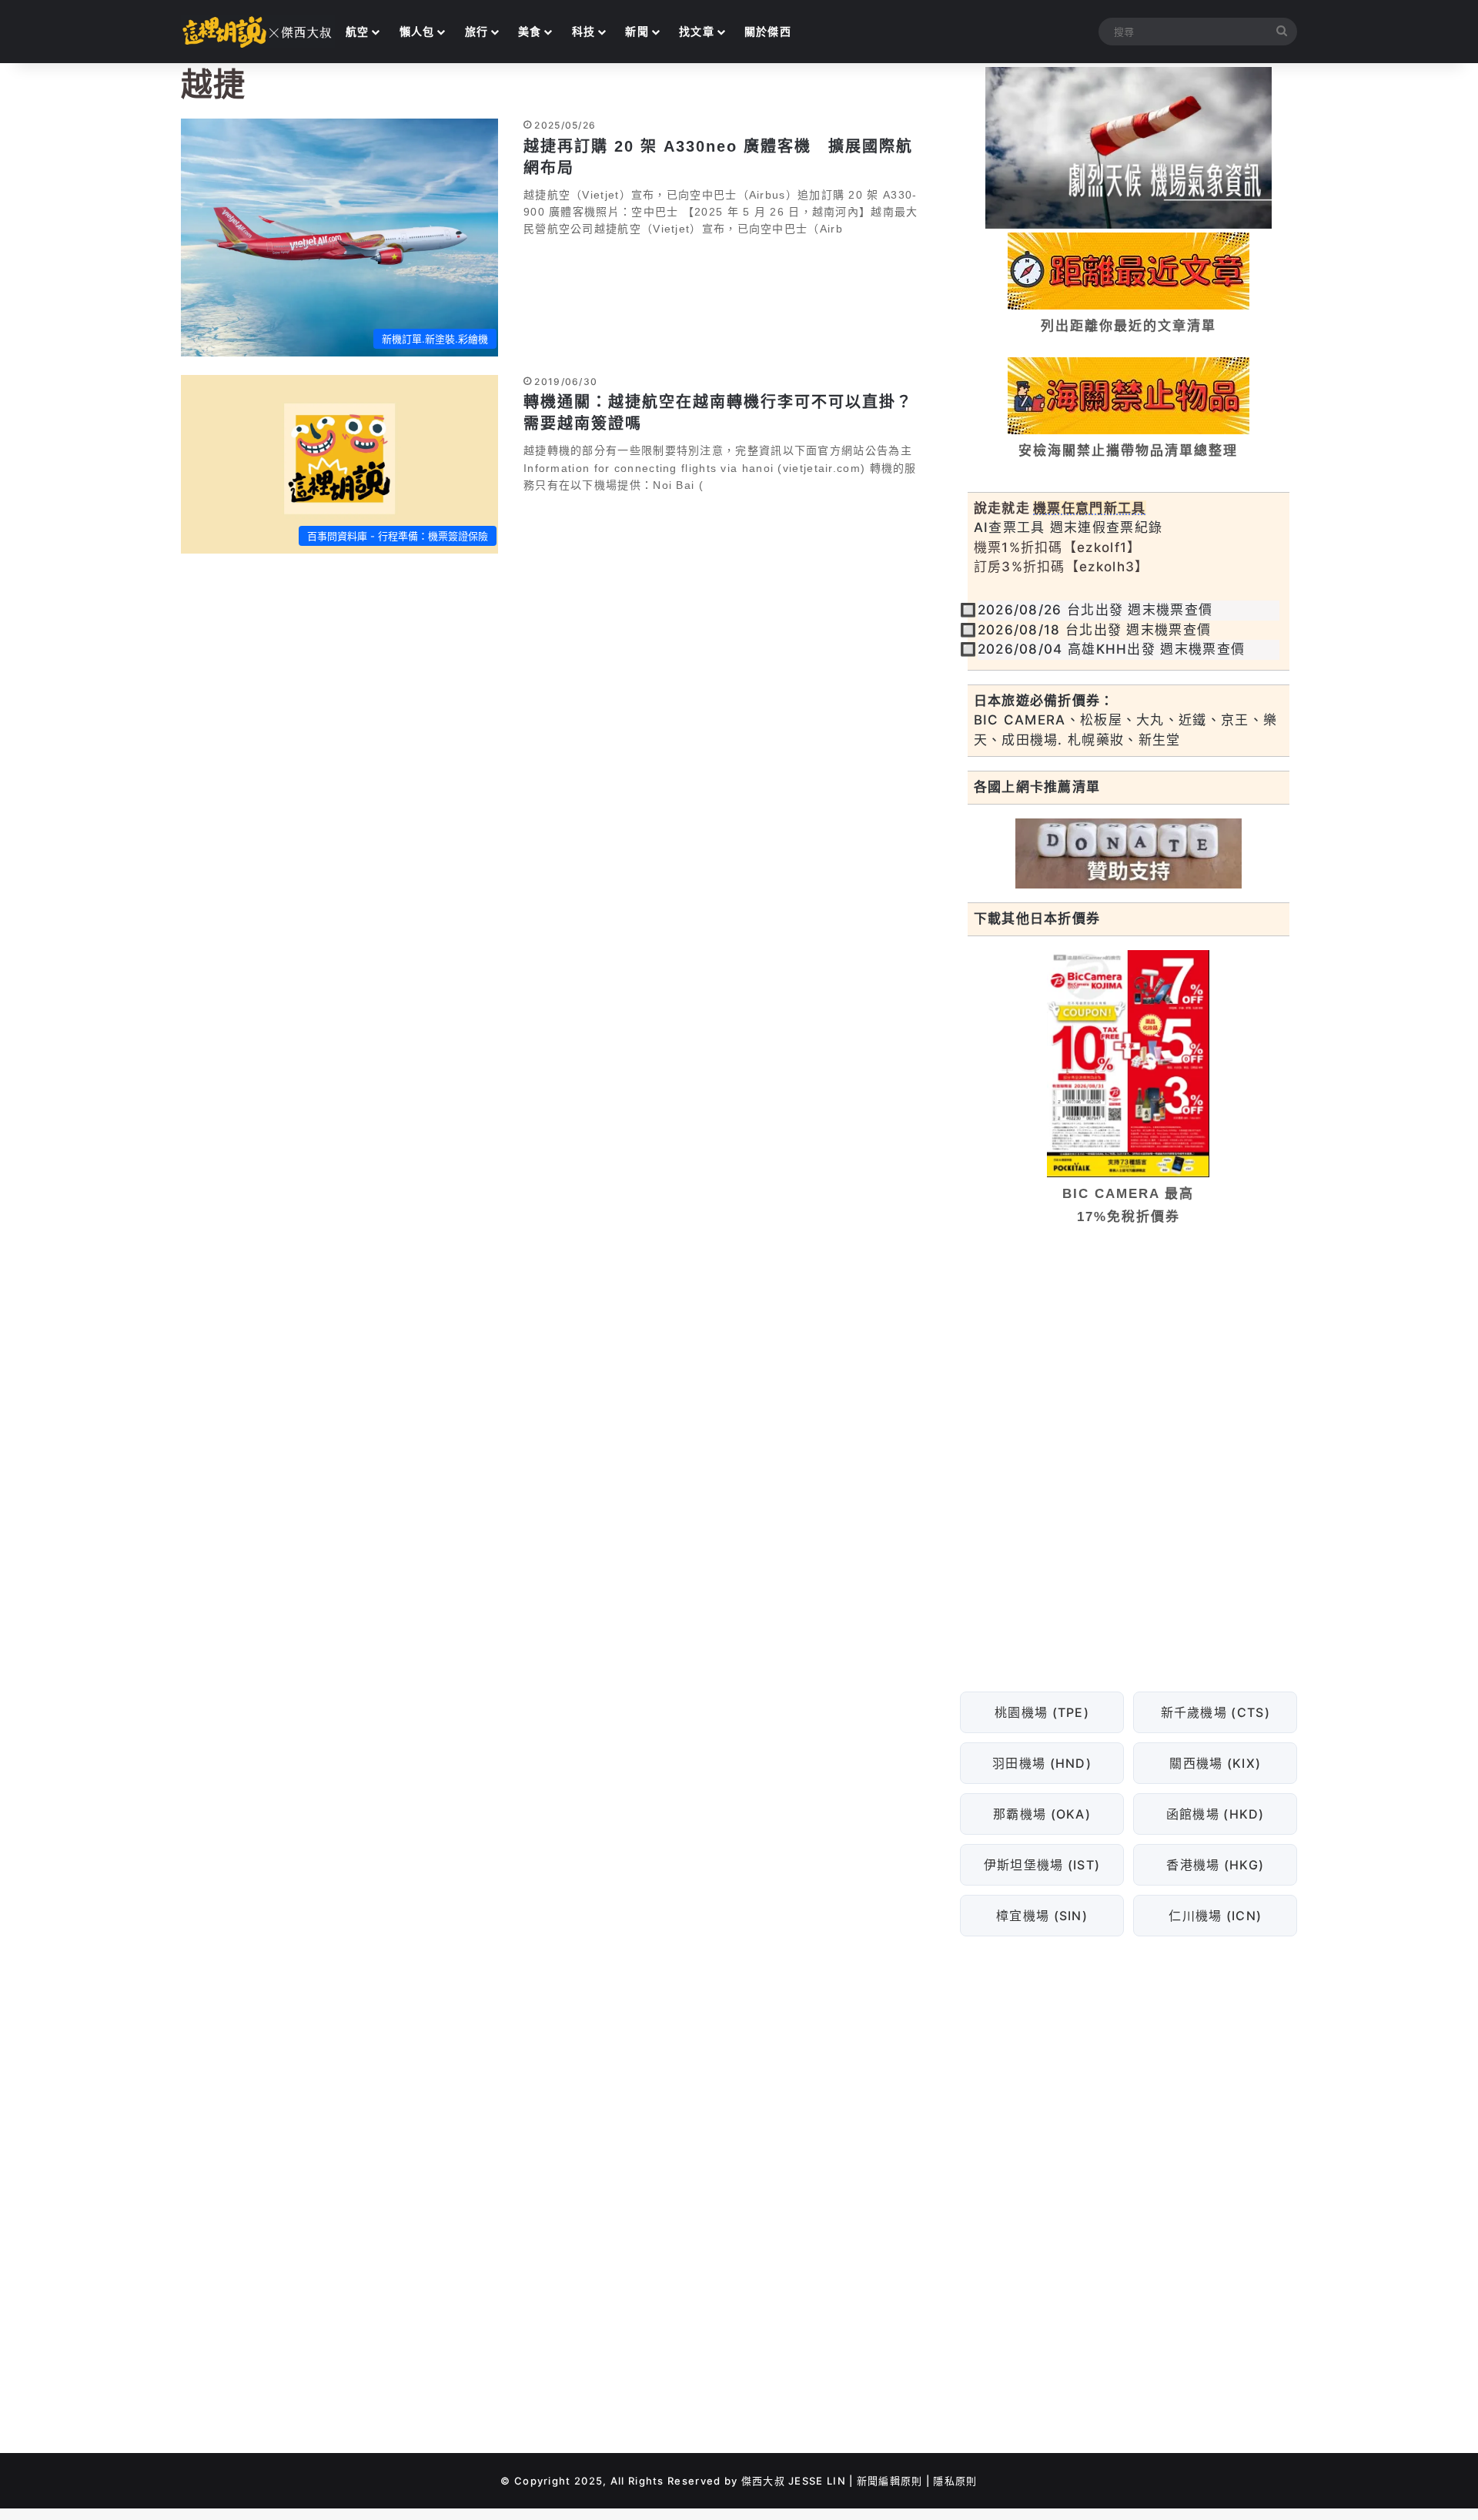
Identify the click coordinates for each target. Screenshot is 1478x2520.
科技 (584, 31)
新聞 (637, 31)
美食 (530, 31)
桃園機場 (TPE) (1042, 1712)
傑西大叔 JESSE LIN (794, 2481)
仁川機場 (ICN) (1215, 1916)
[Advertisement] (1129, 1356)
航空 (358, 31)
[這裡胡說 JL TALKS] (258, 32)
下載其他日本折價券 (1037, 919)
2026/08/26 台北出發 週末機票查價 (1095, 610)
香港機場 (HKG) (1215, 1865)
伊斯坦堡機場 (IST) (1042, 1865)
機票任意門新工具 (1089, 508)
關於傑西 (768, 31)
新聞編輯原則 (890, 2481)
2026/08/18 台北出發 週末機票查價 (1095, 630)
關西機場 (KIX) (1215, 1763)
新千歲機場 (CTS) (1215, 1712)
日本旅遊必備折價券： (1044, 701)
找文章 (697, 31)
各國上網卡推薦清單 (1037, 787)
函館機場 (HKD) (1215, 1814)
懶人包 (417, 31)
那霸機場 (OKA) (1042, 1814)
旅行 (477, 31)
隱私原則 (955, 2481)
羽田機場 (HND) (1042, 1763)
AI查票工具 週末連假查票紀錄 (1068, 527)
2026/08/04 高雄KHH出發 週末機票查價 (1112, 649)
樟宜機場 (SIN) (1042, 1916)
